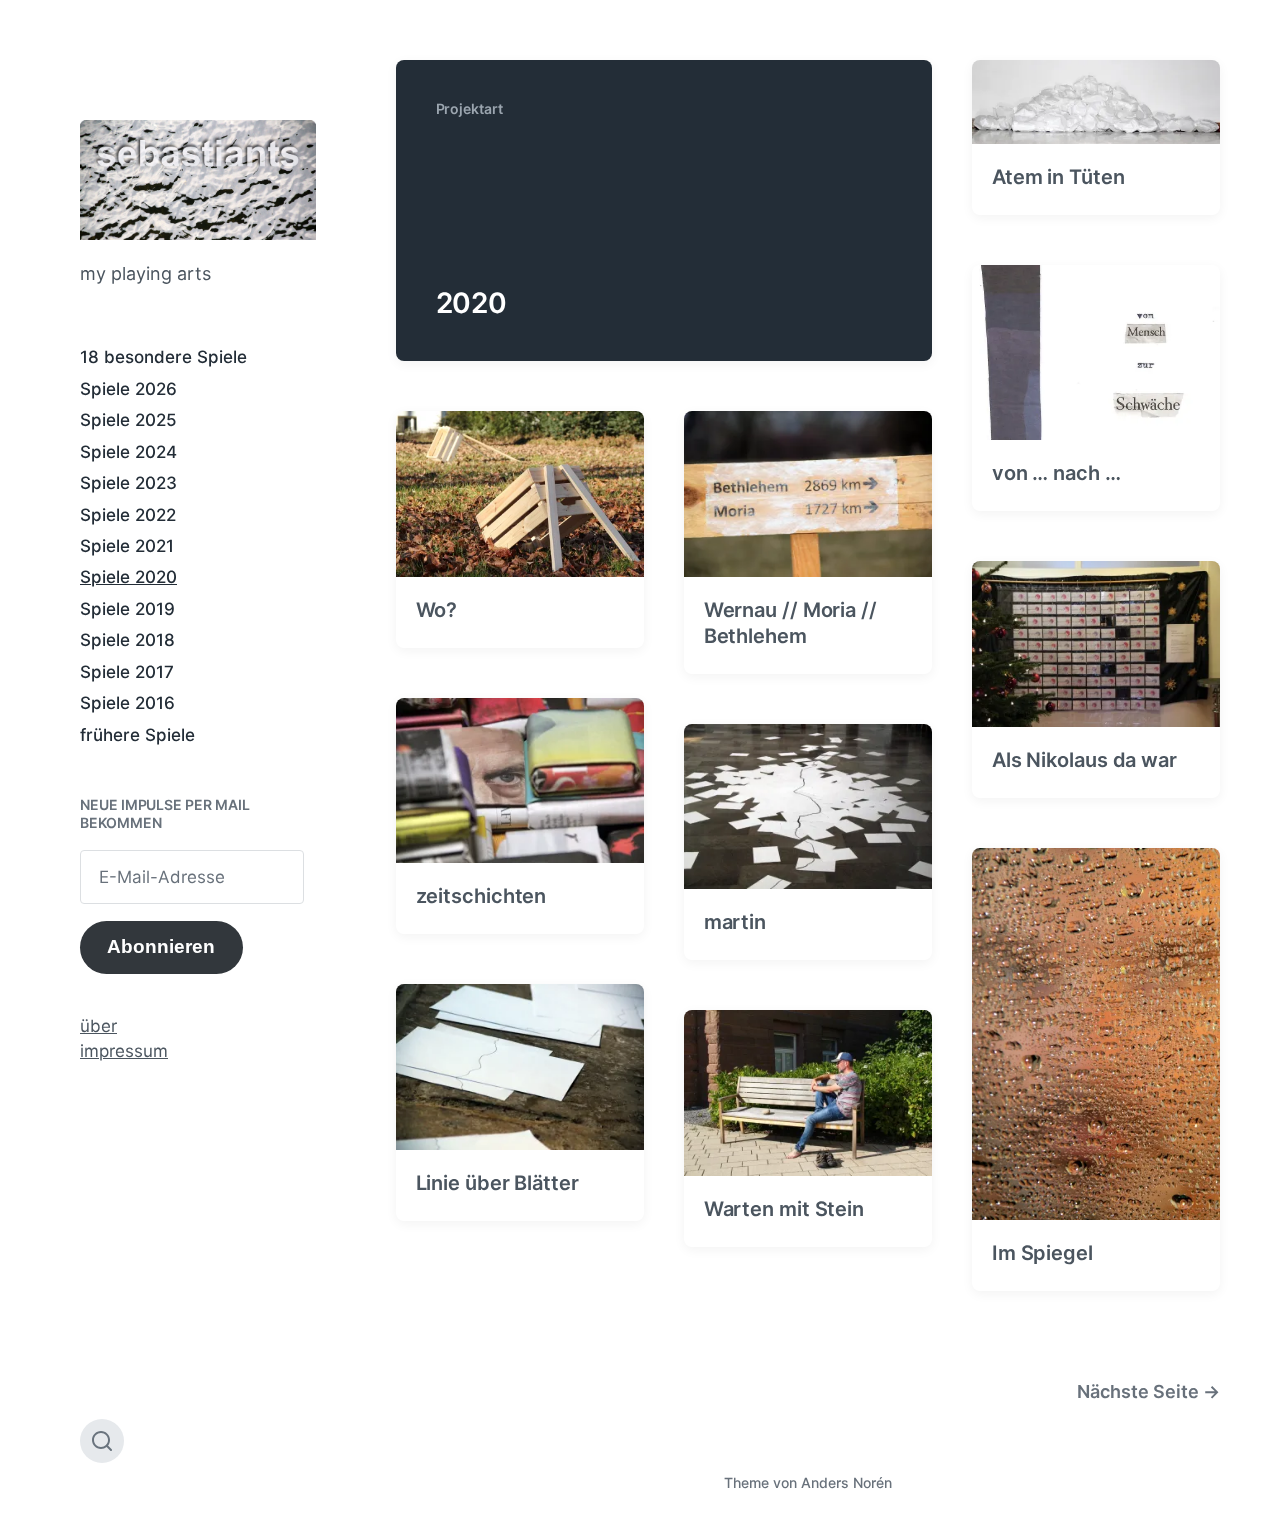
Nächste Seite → (1148, 1391)
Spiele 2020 (128, 577)
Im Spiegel (1042, 1253)
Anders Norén (846, 1482)
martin (735, 922)
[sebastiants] (198, 180)
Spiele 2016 (127, 703)
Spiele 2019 (127, 609)
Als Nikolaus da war (1084, 760)
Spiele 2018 (127, 640)
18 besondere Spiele (163, 357)
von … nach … (1056, 473)
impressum (124, 1051)
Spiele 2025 (128, 420)
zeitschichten (481, 896)
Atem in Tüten (1058, 177)
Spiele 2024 (128, 452)
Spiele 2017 (127, 672)
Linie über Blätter (497, 1183)
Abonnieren (161, 946)
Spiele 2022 (128, 515)
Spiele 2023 (128, 483)
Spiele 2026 (128, 389)
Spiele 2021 (127, 546)
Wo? (437, 610)
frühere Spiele (137, 735)
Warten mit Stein (784, 1209)
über (98, 1026)
